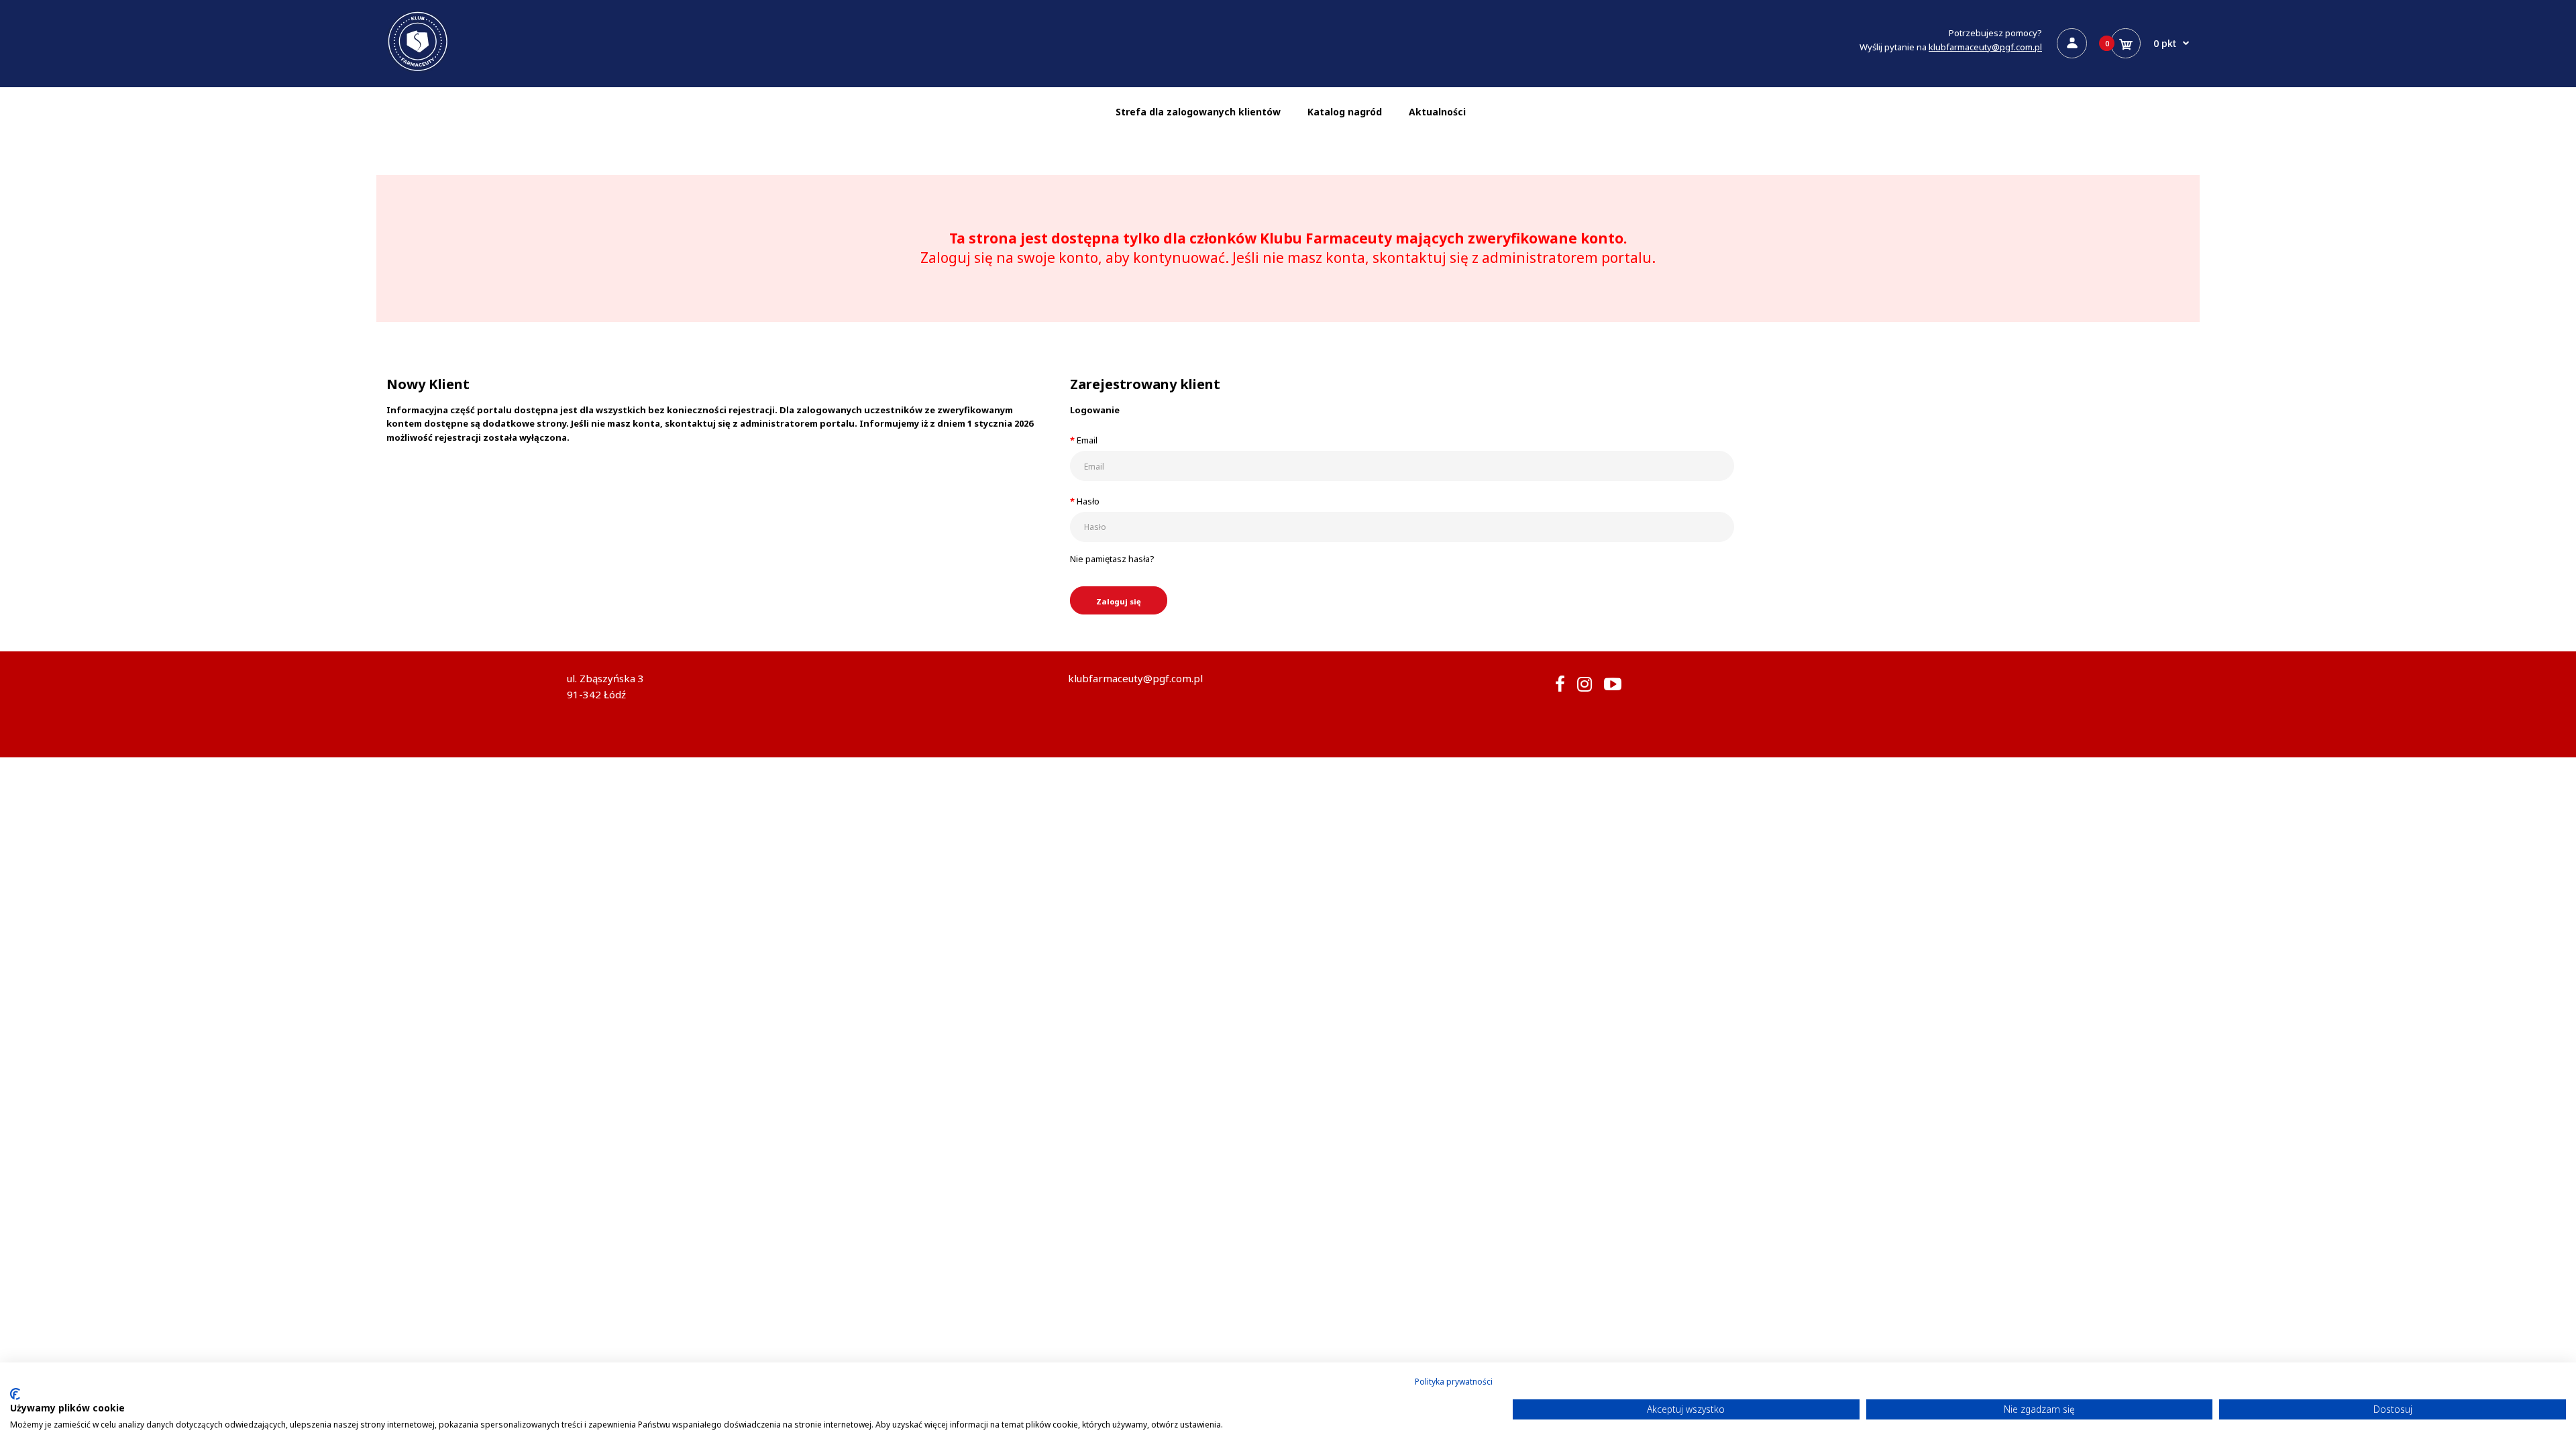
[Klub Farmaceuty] (418, 70)
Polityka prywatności (1454, 1382)
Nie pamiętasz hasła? (1112, 559)
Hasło (1088, 501)
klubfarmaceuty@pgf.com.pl (1985, 47)
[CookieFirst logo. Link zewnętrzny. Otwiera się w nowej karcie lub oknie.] (15, 1394)
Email (1087, 440)
